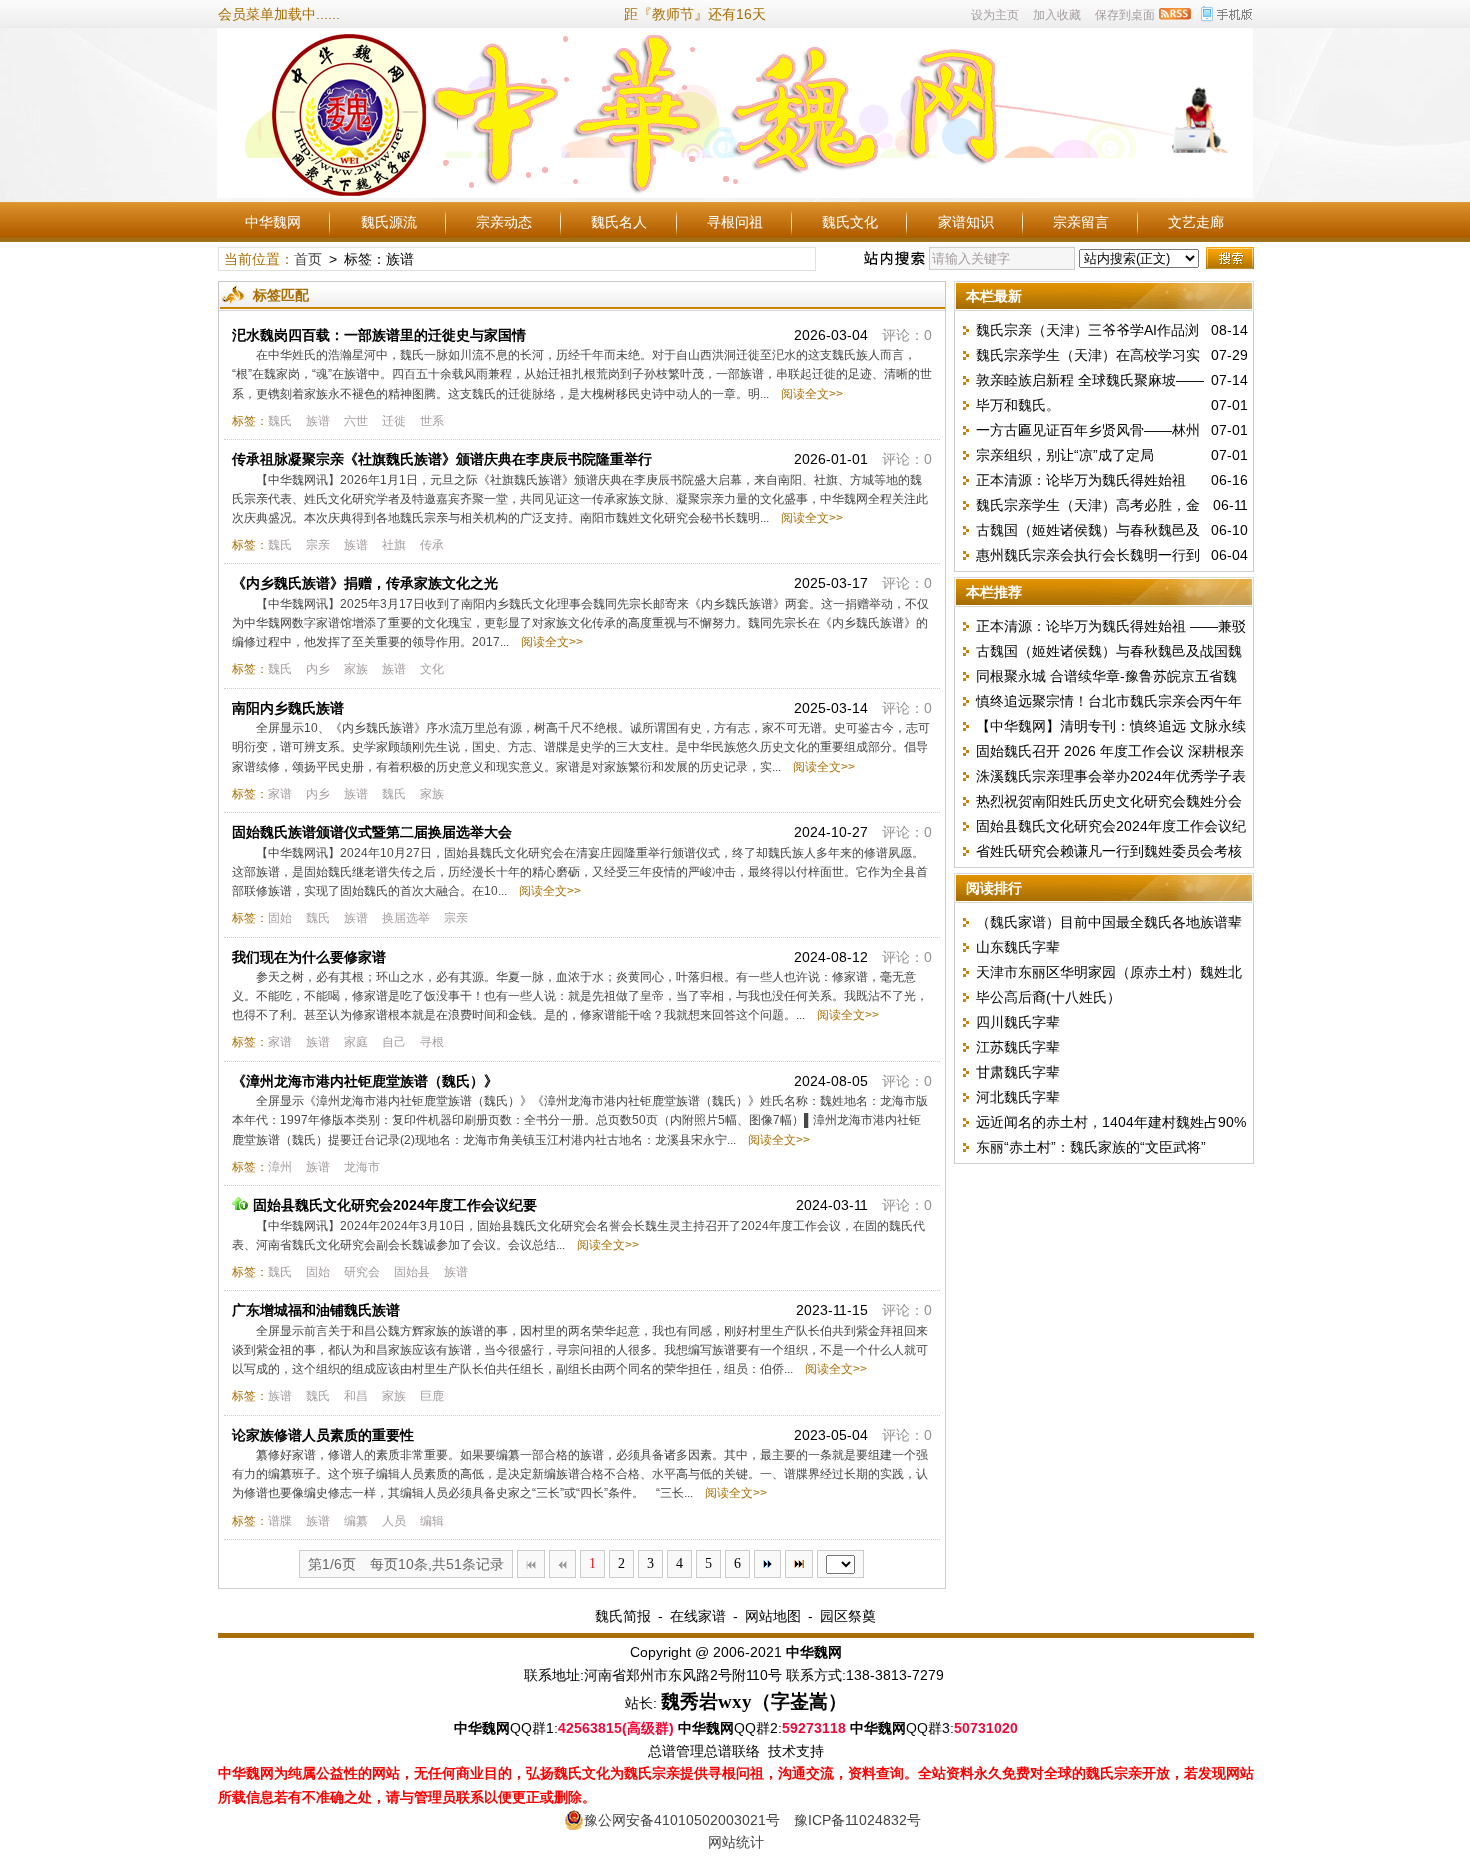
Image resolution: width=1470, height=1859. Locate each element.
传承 (432, 545)
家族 (356, 669)
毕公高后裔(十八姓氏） (1048, 997)
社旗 (394, 545)
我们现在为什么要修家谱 (309, 957)
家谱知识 (966, 222)
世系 (432, 421)
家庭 (356, 1042)
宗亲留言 (1081, 222)
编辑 (432, 1521)
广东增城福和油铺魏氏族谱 (316, 1310)
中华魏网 (273, 222)
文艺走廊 (1196, 222)
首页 (308, 259)
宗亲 (318, 545)
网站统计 (736, 1842)
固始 (280, 918)
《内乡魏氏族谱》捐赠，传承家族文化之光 (365, 583)
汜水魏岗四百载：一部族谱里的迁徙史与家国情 (379, 335)
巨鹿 (432, 1396)
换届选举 (406, 918)
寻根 (432, 1042)
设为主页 (995, 15)
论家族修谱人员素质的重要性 (323, 1435)
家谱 (280, 794)
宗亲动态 (504, 222)
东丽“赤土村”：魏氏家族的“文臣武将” (1091, 1147)
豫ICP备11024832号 (857, 1820)
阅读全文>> (809, 394)
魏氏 (280, 421)
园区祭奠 (848, 1616)
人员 (394, 1521)
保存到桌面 (1125, 15)
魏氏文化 (850, 222)
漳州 (280, 1167)
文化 (432, 669)
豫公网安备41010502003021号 (682, 1820)
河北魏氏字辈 (1018, 1097)
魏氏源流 (389, 222)
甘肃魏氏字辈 (1018, 1072)
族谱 (318, 421)
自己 (394, 1042)
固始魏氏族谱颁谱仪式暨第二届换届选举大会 (372, 832)
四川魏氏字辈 (1018, 1022)
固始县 (412, 1272)
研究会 (362, 1272)
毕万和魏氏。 (1018, 405)
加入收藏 (1057, 15)
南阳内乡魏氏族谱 (288, 708)
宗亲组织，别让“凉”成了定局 (1065, 455)
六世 (356, 421)
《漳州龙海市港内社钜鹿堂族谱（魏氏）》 (365, 1081)
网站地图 (773, 1616)
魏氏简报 (623, 1616)
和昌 (356, 1396)
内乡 (318, 669)
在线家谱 (698, 1616)
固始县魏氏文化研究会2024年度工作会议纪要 (395, 1205)
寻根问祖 (735, 222)
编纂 (356, 1521)
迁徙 (394, 421)
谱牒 (280, 1521)
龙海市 (362, 1167)
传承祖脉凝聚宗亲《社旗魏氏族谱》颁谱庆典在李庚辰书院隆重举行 (442, 459)
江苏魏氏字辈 (1018, 1047)
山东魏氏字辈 (1018, 947)
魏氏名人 (619, 222)
